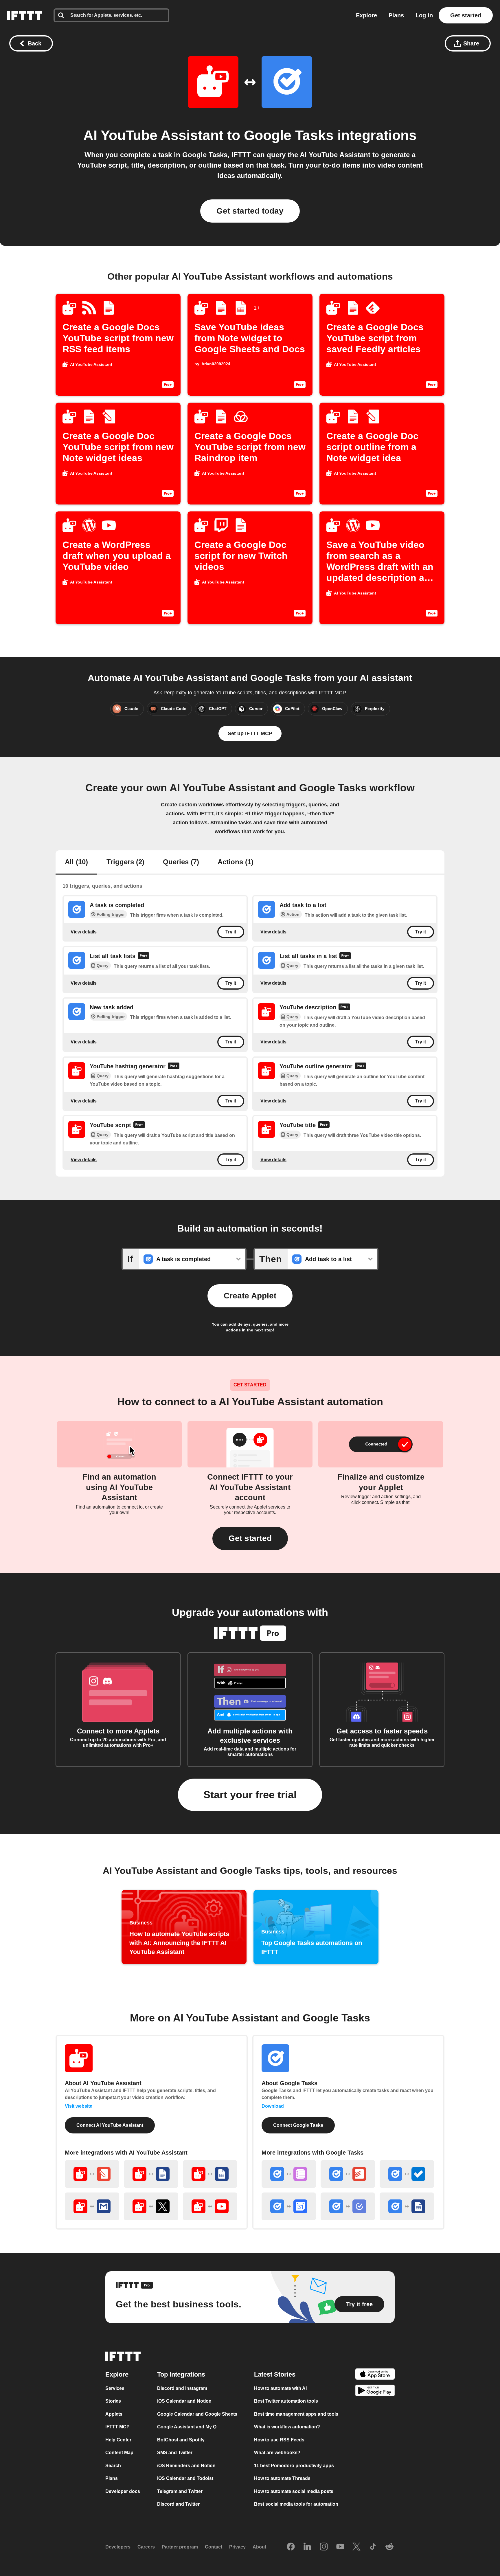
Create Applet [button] (250, 1296)
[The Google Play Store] (375, 2391)
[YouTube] (340, 2547)
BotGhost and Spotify (181, 2440)
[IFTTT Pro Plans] (144, 956)
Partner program (180, 2547)
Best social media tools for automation (296, 2504)
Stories (113, 2401)
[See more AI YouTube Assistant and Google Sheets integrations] (210, 2174)
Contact (214, 2547)
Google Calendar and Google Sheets (197, 2414)
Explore (366, 15)
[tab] (76, 863)
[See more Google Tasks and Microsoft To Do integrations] (407, 2174)
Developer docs (123, 2491)
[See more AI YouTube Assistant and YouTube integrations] (210, 2206)
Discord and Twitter (178, 2504)
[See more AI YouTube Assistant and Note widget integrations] (92, 2174)
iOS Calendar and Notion (184, 2401)
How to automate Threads (282, 2478)
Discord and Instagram (182, 2388)
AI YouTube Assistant (153, 135)
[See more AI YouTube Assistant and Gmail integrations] (92, 2206)
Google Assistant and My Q (187, 2427)
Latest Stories (275, 2374)
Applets (114, 2414)
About (259, 2547)
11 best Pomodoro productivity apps (294, 2466)
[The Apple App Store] (375, 2375)
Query (103, 966)
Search (113, 2466)
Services (115, 2388)
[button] (250, 1538)
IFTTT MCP (117, 2427)
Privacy (237, 2547)
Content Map (119, 2453)
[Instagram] (324, 2547)
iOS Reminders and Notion (186, 2466)
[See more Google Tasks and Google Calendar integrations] (289, 2206)
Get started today (250, 211)
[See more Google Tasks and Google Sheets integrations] (407, 2206)
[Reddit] (389, 2547)
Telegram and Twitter (180, 2491)
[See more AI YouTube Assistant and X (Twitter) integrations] (151, 2206)
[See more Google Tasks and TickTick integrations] (348, 2206)
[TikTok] (373, 2547)
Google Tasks (289, 135)
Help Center (118, 2440)
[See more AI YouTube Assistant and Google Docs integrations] (151, 2174)
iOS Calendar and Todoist (185, 2478)
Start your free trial (250, 1795)
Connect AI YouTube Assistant (110, 2125)
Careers (146, 2547)
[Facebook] (291, 2547)
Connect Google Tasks (298, 2125)
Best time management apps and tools (296, 2414)
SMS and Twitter (175, 2453)
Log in (424, 15)
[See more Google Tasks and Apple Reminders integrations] (289, 2174)
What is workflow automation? (287, 2427)
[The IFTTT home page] (25, 15)
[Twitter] (356, 2547)
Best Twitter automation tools (286, 2401)
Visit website (79, 2106)
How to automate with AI (280, 2388)
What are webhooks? (277, 2453)
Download (273, 2106)
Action (293, 914)
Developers (118, 2547)
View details (84, 932)
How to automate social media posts (294, 2491)
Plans (396, 15)
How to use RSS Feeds (279, 2440)
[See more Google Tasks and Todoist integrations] (348, 2174)
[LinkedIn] (307, 2547)
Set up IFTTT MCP (250, 733)
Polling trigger (111, 914)
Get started (466, 15)
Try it (231, 932)
